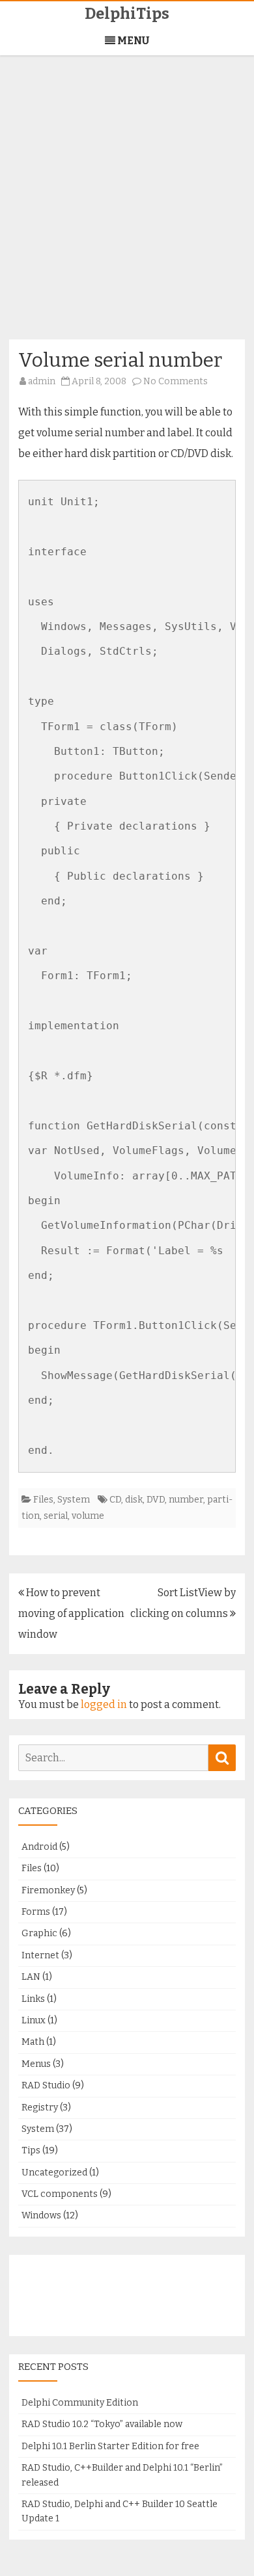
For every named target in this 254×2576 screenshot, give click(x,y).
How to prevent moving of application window (71, 1613)
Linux (34, 2020)
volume (88, 1516)
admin (42, 381)
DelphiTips (127, 14)
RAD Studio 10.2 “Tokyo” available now (102, 2424)
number (186, 1500)
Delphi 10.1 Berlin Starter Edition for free (110, 2446)
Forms (36, 1912)
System (74, 1500)
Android (39, 1847)
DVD (156, 1500)
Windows (41, 2215)
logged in (104, 1704)
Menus (36, 2064)
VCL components (60, 2194)
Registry (40, 2108)
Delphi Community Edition (80, 2403)
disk (134, 1500)
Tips (31, 2150)
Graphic (39, 1933)
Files (43, 1500)
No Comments (176, 381)
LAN (31, 1977)
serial (56, 1516)
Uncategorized (54, 2173)
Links (33, 1999)
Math (33, 2042)
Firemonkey (48, 1890)
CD (115, 1500)
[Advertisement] (127, 205)
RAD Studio (46, 2085)
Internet (40, 1955)
